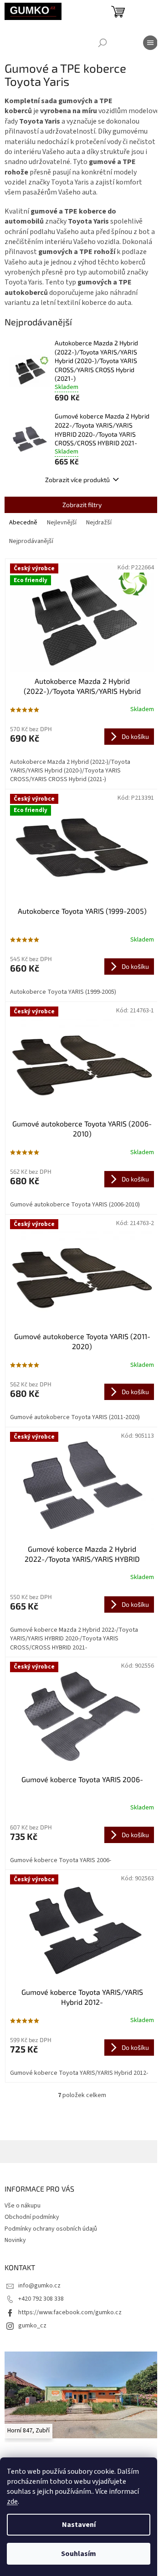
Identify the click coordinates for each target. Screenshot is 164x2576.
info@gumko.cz (39, 2286)
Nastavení (79, 2525)
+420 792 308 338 (41, 2299)
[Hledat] (102, 43)
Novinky (15, 2240)
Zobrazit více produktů (77, 480)
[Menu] (150, 43)
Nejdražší (99, 523)
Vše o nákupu (23, 2206)
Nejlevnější (62, 523)
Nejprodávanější (31, 541)
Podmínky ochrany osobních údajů (51, 2229)
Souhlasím (79, 2554)
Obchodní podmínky (32, 2217)
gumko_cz (32, 2326)
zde (12, 2501)
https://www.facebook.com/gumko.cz (70, 2312)
